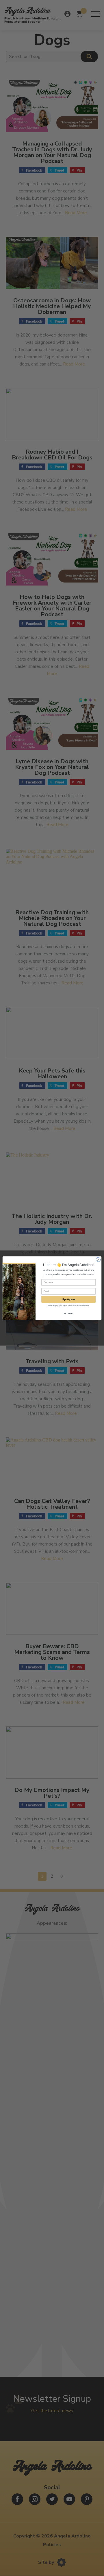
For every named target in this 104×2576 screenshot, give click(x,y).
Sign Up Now (69, 1299)
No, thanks (69, 1313)
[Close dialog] (98, 1259)
